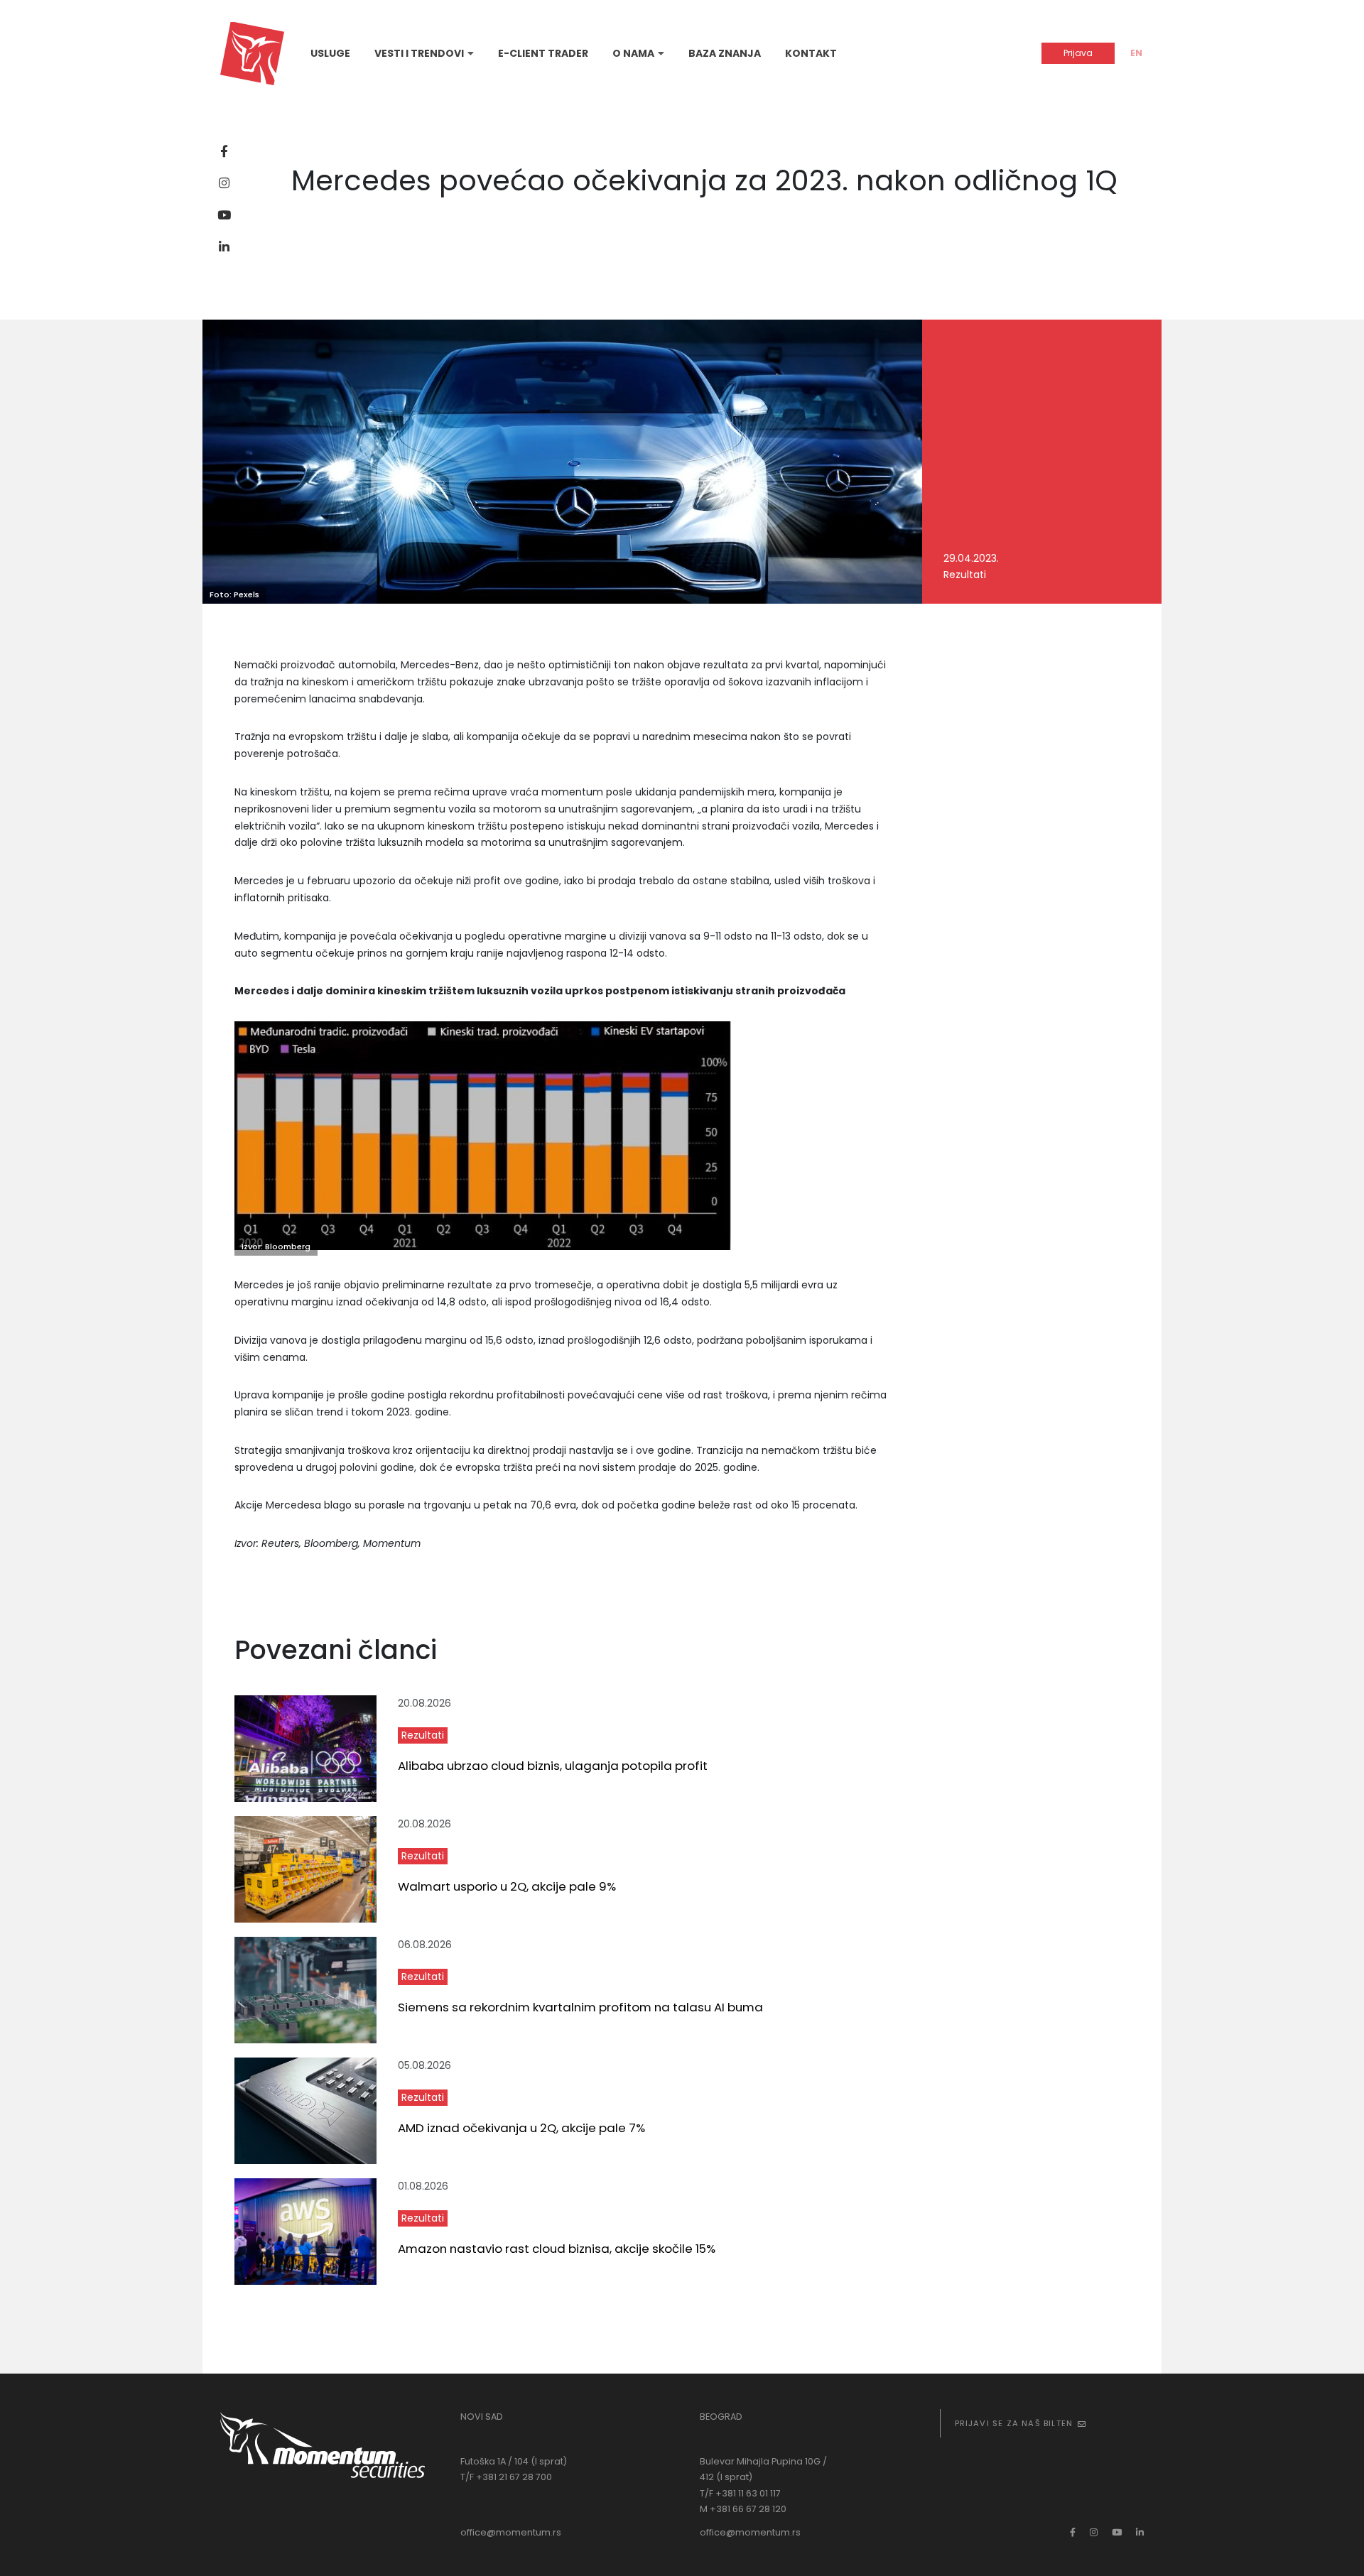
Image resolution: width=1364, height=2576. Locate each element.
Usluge (330, 53)
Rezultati (423, 1735)
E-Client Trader (543, 53)
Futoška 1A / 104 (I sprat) (514, 2461)
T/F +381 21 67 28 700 (506, 2477)
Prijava (1078, 53)
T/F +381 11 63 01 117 (740, 2493)
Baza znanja (725, 53)
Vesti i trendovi (419, 53)
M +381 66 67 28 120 (743, 2509)
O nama (633, 53)
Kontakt (811, 53)
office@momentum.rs (511, 2532)
